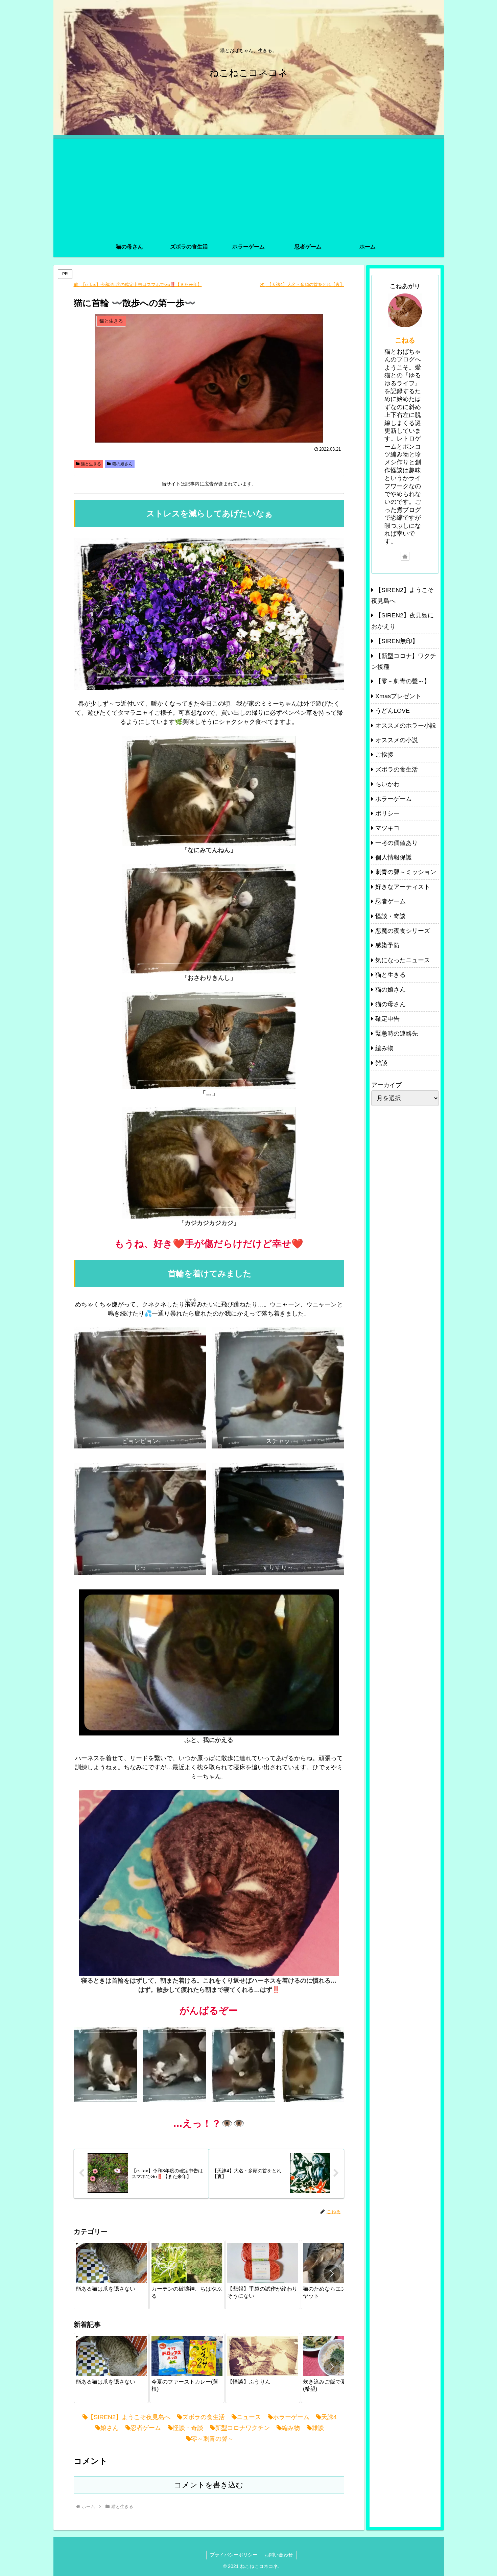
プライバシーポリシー (234, 2555)
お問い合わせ (279, 2555)
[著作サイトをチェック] (405, 556)
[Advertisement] (249, 186)
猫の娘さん (122, 464)
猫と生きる (91, 464)
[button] (332, 2273)
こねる (405, 340)
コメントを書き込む (209, 2485)
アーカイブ (386, 1085)
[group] (111, 2275)
